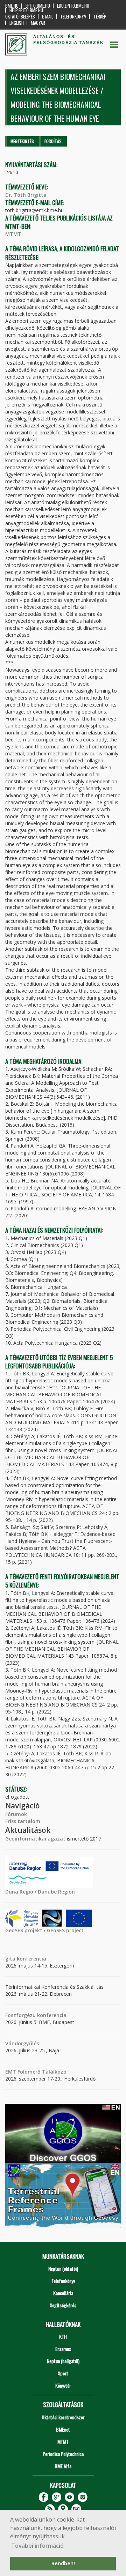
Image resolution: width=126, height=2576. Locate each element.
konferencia (31, 1959)
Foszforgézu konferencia (36, 2015)
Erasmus (63, 2349)
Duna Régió (19, 1892)
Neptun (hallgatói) (63, 2361)
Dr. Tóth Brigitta (26, 195)
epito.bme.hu (38, 6)
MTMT (13, 234)
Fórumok (16, 1814)
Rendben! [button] (63, 2563)
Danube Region (56, 1892)
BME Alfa (63, 2466)
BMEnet (63, 2429)
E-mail (48, 17)
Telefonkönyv (73, 17)
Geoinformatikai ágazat (35, 1839)
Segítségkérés (63, 2305)
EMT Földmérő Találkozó (36, 2072)
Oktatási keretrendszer (63, 2417)
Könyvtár (63, 2385)
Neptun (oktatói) (63, 2268)
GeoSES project (65, 1930)
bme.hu (12, 6)
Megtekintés (22, 141)
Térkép (100, 17)
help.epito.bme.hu (26, 10)
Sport (63, 2373)
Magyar (38, 23)
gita (10, 1959)
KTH (63, 2336)
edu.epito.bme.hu (73, 6)
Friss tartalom (23, 1821)
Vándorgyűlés (22, 2043)
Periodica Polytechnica (63, 2454)
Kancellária (63, 2293)
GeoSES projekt (24, 1930)
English (17, 23)
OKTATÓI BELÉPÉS (20, 17)
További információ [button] (37, 2546)
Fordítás (53, 141)
